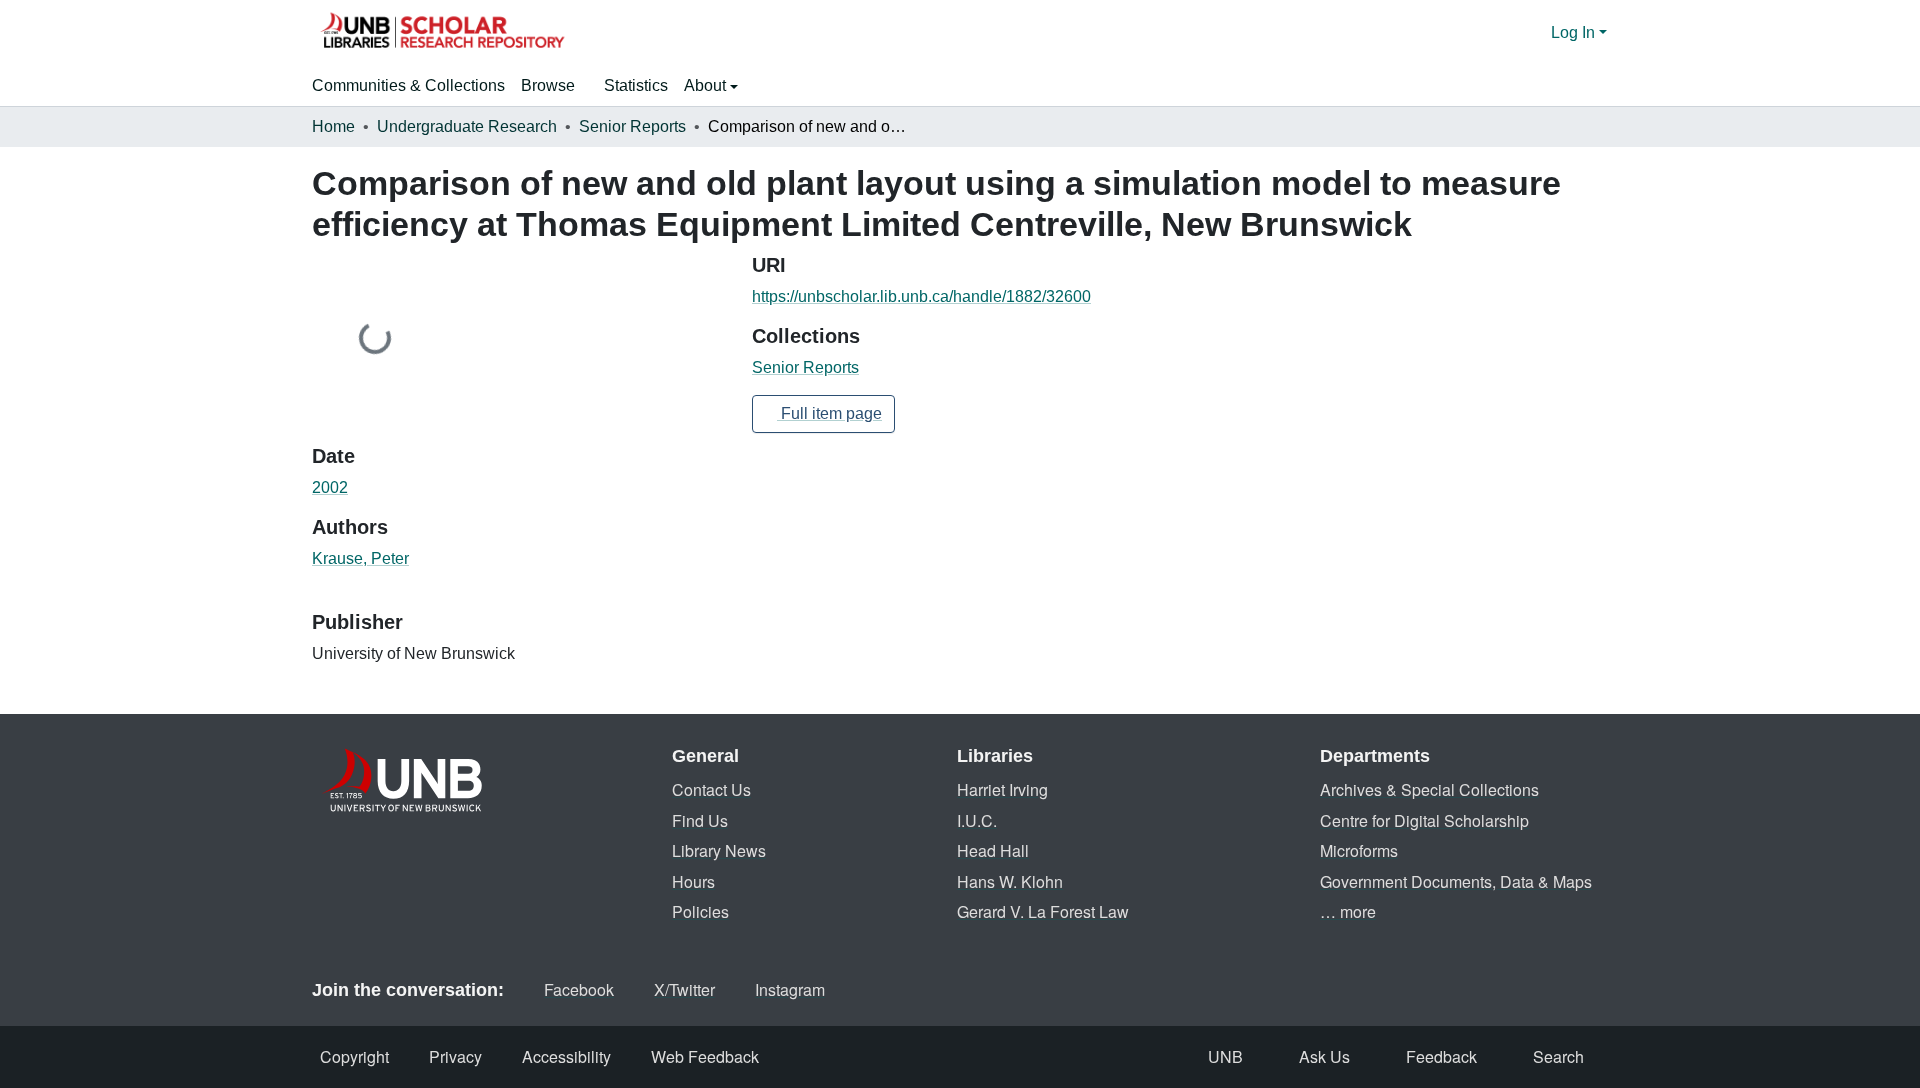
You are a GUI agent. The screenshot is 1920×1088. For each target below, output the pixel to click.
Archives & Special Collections (1429, 789)
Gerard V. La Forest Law (1043, 911)
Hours (693, 881)
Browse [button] (548, 85)
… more (1348, 911)
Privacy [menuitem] (455, 1056)
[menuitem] (554, 86)
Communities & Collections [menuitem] (408, 85)
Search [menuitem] (1558, 1056)
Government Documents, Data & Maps (1456, 881)
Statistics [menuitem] (636, 85)
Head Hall (993, 850)
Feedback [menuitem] (1441, 1056)
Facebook (579, 989)
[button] (442, 33)
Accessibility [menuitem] (566, 1056)
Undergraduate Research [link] (467, 126)
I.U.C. (977, 820)
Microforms (1359, 850)
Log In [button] (1575, 32)
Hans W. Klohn (1010, 881)
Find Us (700, 820)
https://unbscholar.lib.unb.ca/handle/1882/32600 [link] (921, 296)
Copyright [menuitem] (354, 1056)
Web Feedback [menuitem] (705, 1056)
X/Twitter (684, 989)
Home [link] (333, 126)
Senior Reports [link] (632, 126)
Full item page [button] (829, 413)
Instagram (790, 989)
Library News (719, 850)
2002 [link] (330, 487)
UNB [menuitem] (1225, 1056)
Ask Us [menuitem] (1324, 1056)
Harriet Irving (1002, 789)
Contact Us (711, 789)
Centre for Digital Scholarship (1424, 820)
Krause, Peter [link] (360, 558)
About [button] (707, 85)
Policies (700, 911)
